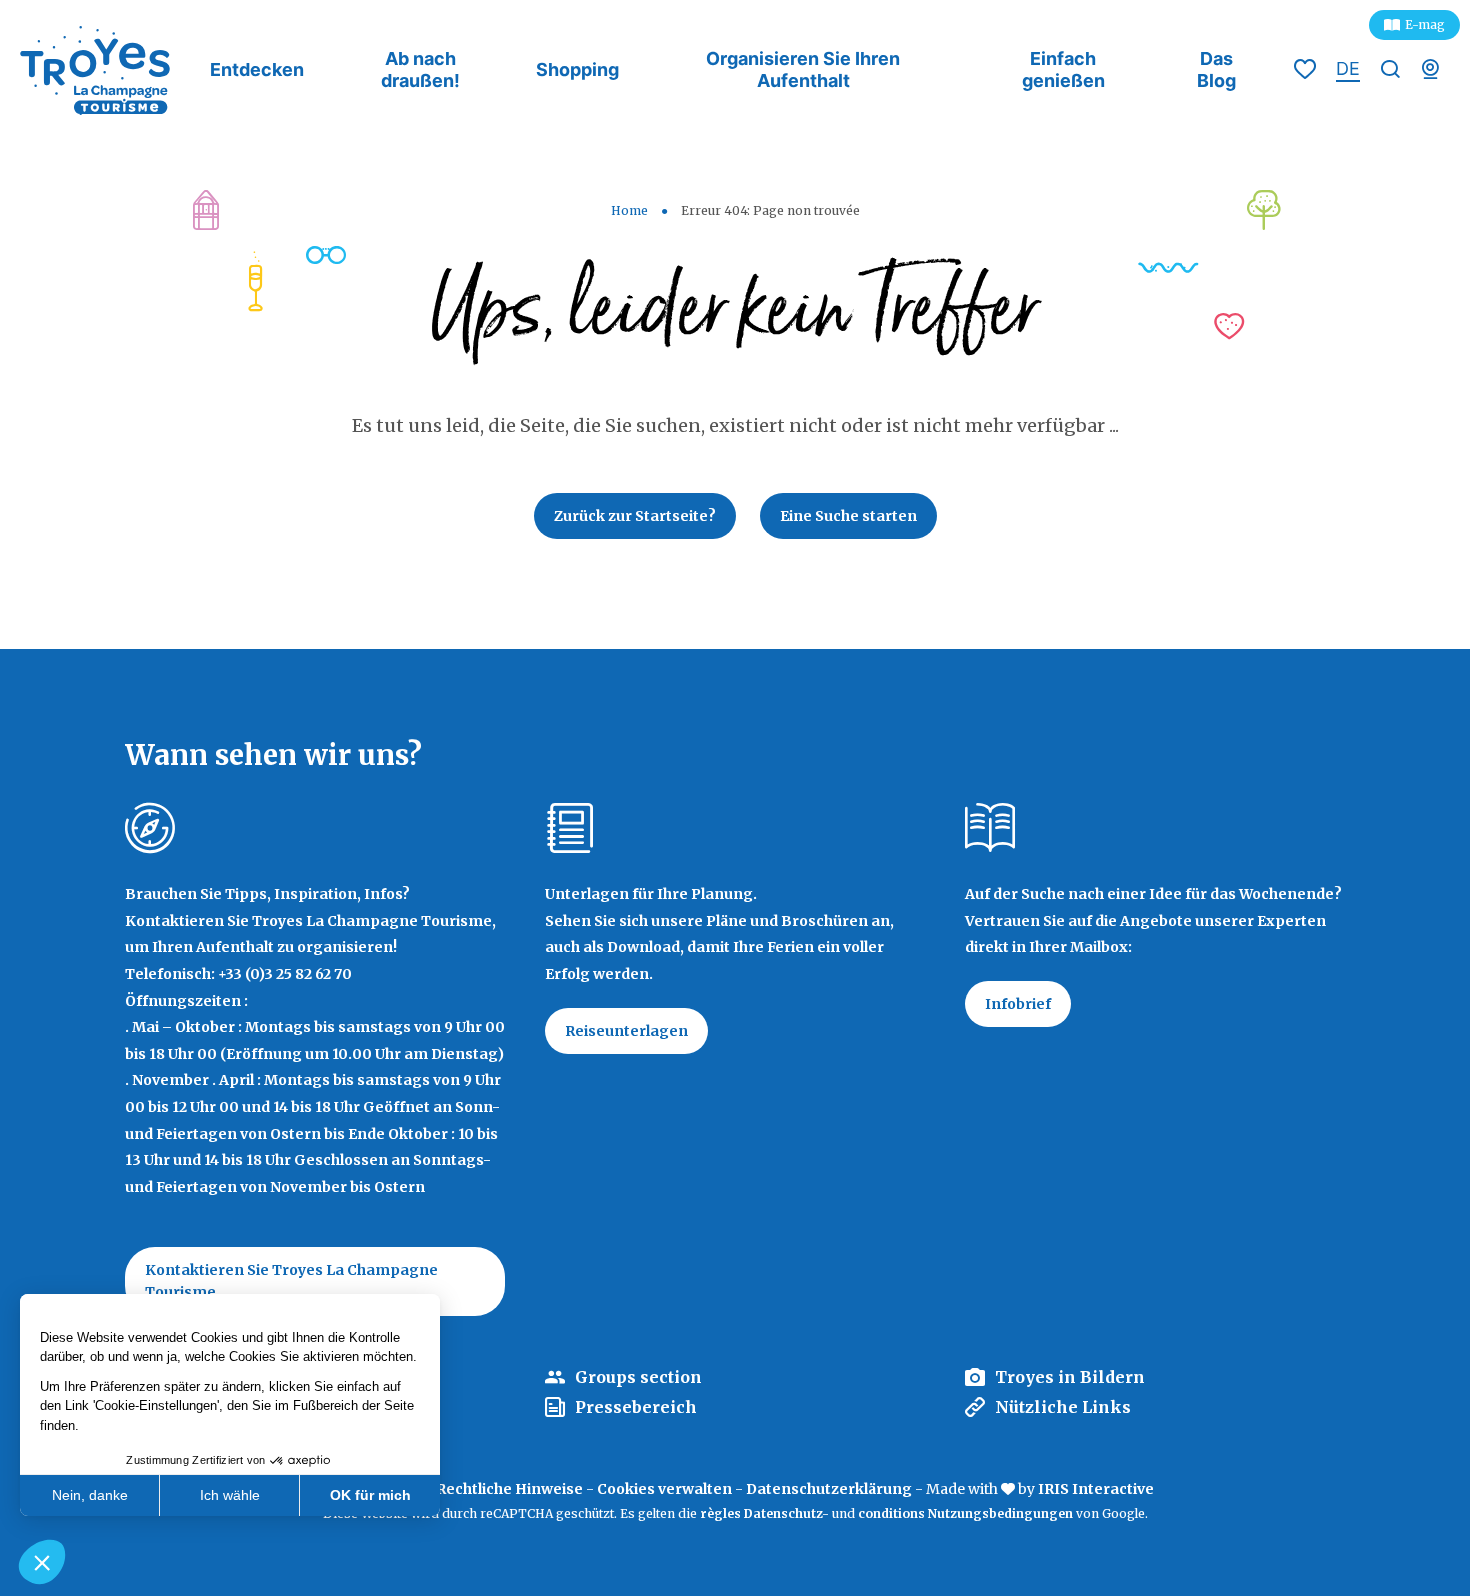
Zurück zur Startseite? (635, 516)
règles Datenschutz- (766, 1513)
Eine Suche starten (848, 516)
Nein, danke (90, 1495)
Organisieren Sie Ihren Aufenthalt (803, 69)
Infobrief (1018, 1004)
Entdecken (257, 69)
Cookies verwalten (664, 1489)
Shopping (577, 69)
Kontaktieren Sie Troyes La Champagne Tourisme (291, 1281)
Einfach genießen (1063, 69)
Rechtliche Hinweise (509, 1489)
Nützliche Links (1063, 1407)
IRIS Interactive (1096, 1489)
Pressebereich (636, 1407)
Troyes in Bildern (1070, 1377)
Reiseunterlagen (626, 1031)
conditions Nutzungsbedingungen (965, 1513)
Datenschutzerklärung (829, 1489)
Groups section (638, 1377)
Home (629, 210)
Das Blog (1216, 69)
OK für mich (370, 1495)
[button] (42, 1562)
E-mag (1425, 24)
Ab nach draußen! (420, 69)
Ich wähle (230, 1495)
